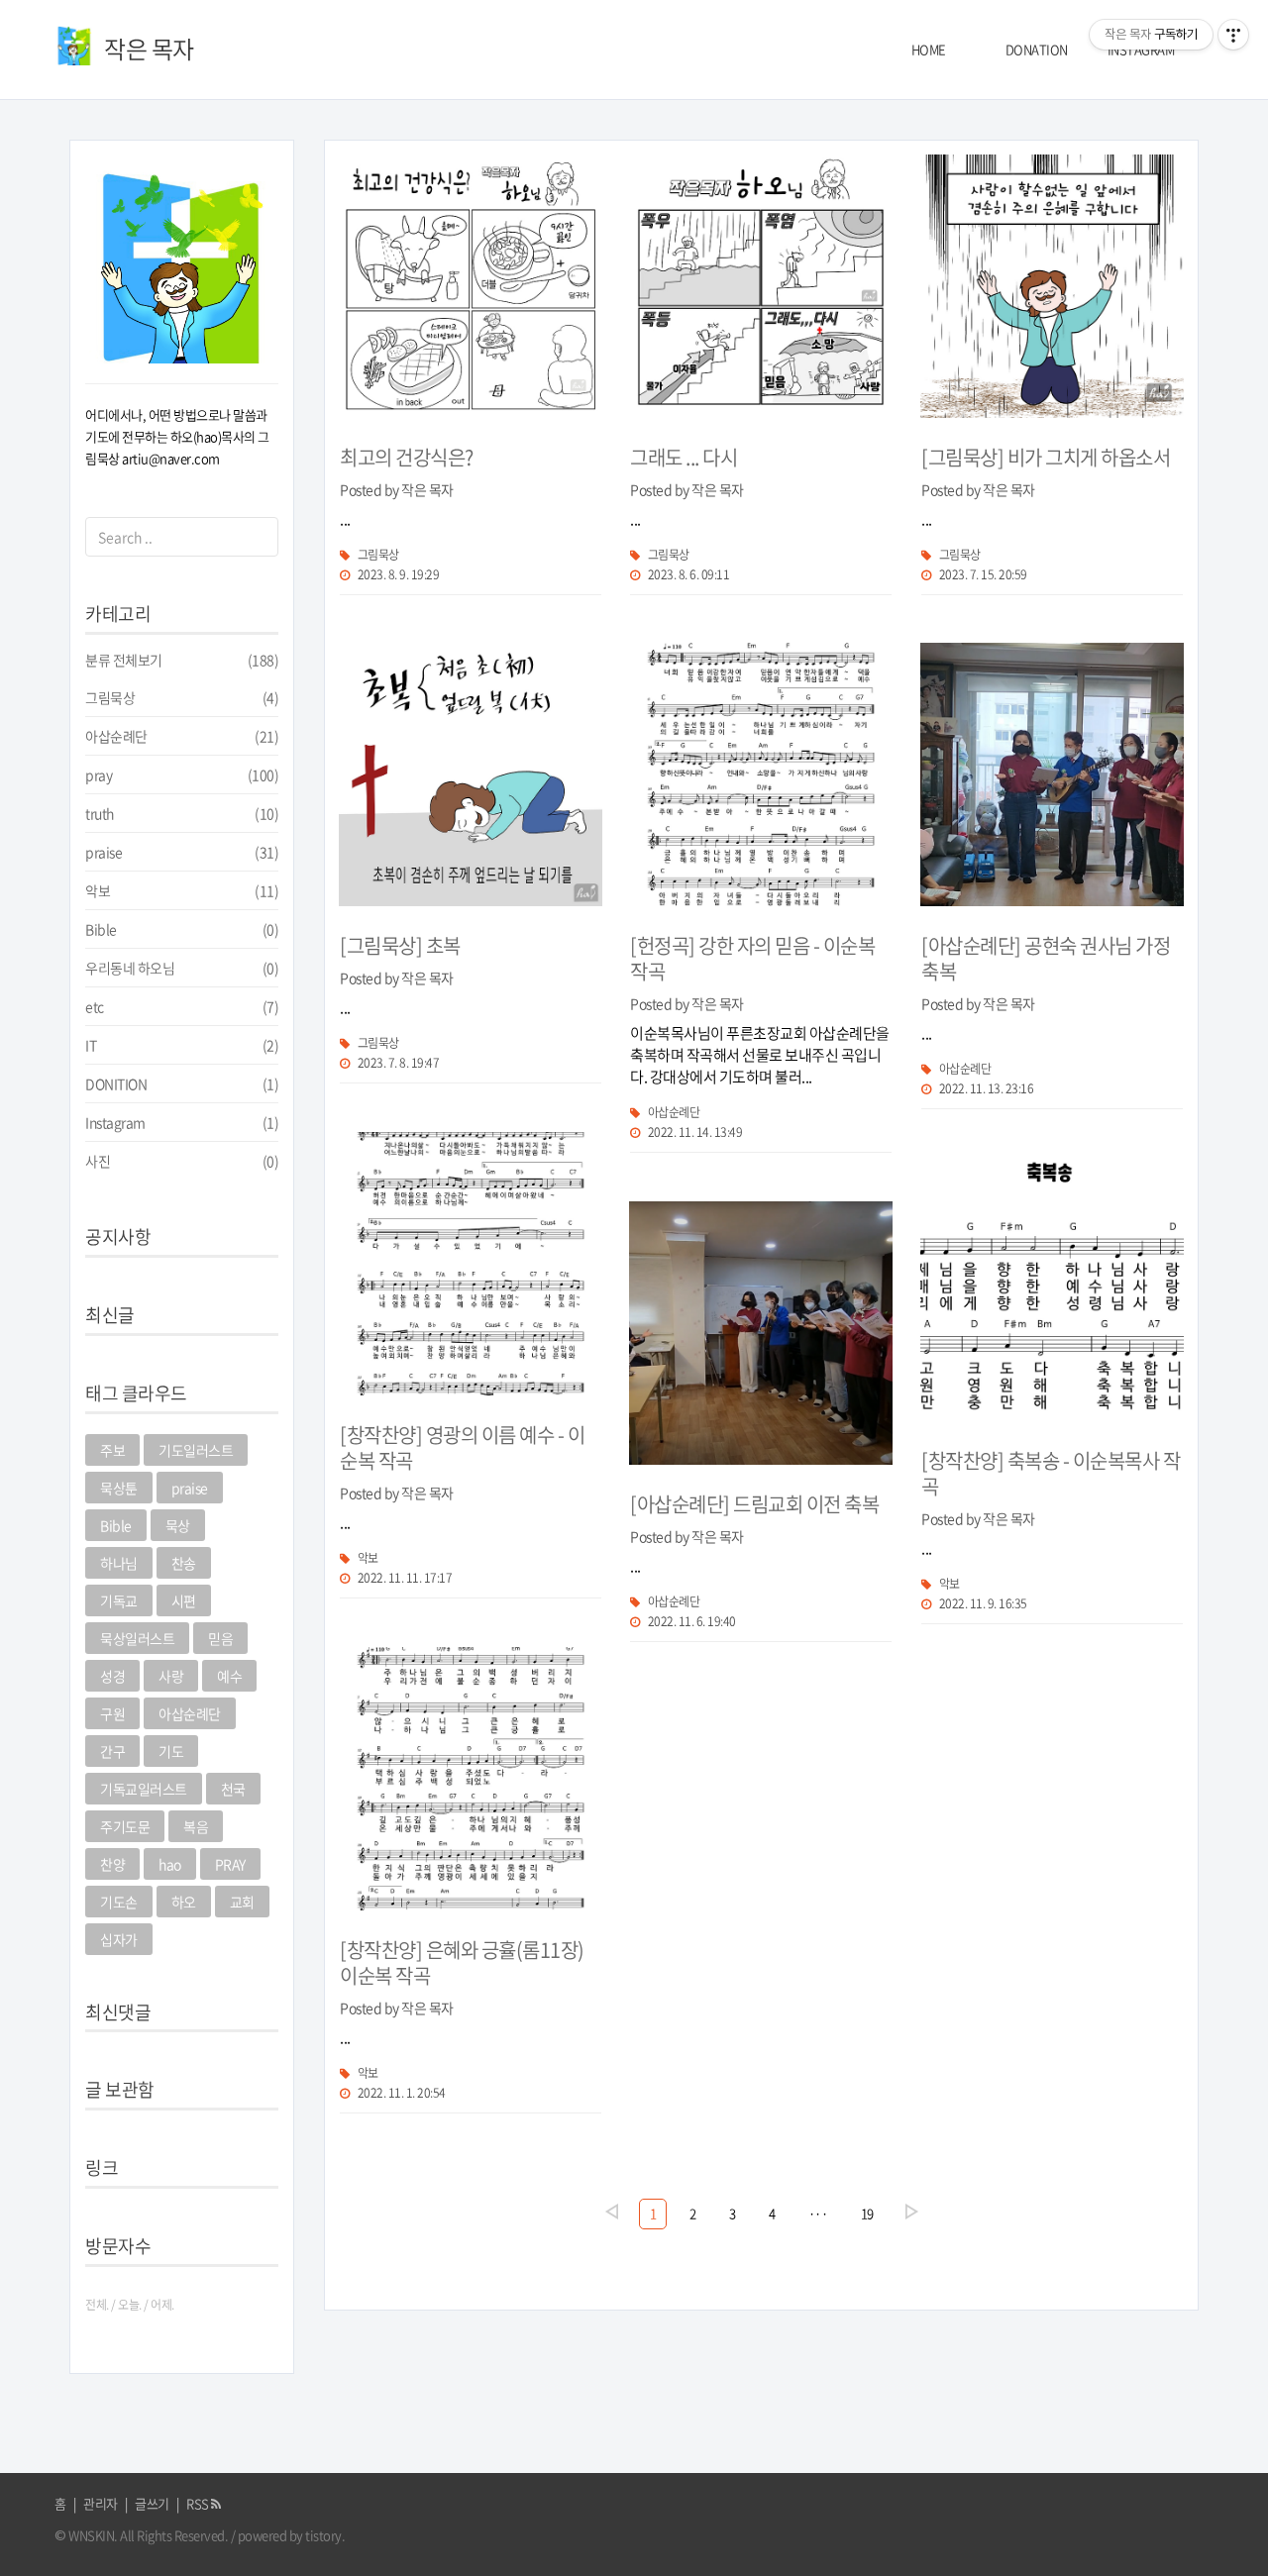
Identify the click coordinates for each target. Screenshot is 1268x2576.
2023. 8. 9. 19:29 (398, 574)
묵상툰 (119, 1488)
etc (182, 1006)
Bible (182, 929)
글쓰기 (152, 2503)
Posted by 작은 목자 (397, 489)
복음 (196, 1826)
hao (170, 1864)
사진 (182, 1161)
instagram (1141, 49)
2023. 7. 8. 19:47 (398, 1063)
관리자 (101, 2503)
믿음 (220, 1638)
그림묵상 (182, 697)
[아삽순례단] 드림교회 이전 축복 (754, 1504)
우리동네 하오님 (182, 968)
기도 (171, 1751)
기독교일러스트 (144, 1789)
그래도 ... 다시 (684, 457)
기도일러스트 (196, 1450)
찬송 (184, 1563)
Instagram (182, 1122)
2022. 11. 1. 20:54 (402, 2093)
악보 (182, 890)
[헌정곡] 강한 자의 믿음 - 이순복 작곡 (752, 958)
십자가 (119, 1939)
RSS (199, 2503)
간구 (112, 1751)
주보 (112, 1450)
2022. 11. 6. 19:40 (692, 1621)
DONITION (182, 1083)
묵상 (178, 1525)
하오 (184, 1902)
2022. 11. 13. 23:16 (986, 1088)
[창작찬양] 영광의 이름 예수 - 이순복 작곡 (462, 1447)
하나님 (119, 1563)
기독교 (119, 1600)
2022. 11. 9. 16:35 (983, 1603)
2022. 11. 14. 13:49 (695, 1132)
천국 (233, 1789)
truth (182, 813)
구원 (112, 1713)
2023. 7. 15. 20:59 (983, 574)
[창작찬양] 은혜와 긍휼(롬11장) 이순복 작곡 (462, 1962)
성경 (112, 1676)
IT (182, 1045)
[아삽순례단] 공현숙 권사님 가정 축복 (1046, 958)
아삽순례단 (182, 736)
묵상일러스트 (137, 1638)
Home (929, 49)
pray (182, 774)
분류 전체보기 (182, 660)
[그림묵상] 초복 (400, 945)
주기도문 (125, 1826)
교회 (242, 1902)
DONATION (1037, 49)
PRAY (230, 1864)
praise (182, 852)
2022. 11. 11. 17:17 (405, 1578)
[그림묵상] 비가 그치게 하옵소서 (1046, 457)
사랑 (171, 1676)
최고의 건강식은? (407, 457)
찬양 (112, 1864)
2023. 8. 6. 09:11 (688, 574)
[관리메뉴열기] (1233, 35)
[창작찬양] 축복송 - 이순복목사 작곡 (1051, 1473)
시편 (184, 1600)
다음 (911, 2212)
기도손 (119, 1902)
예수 (229, 1676)
